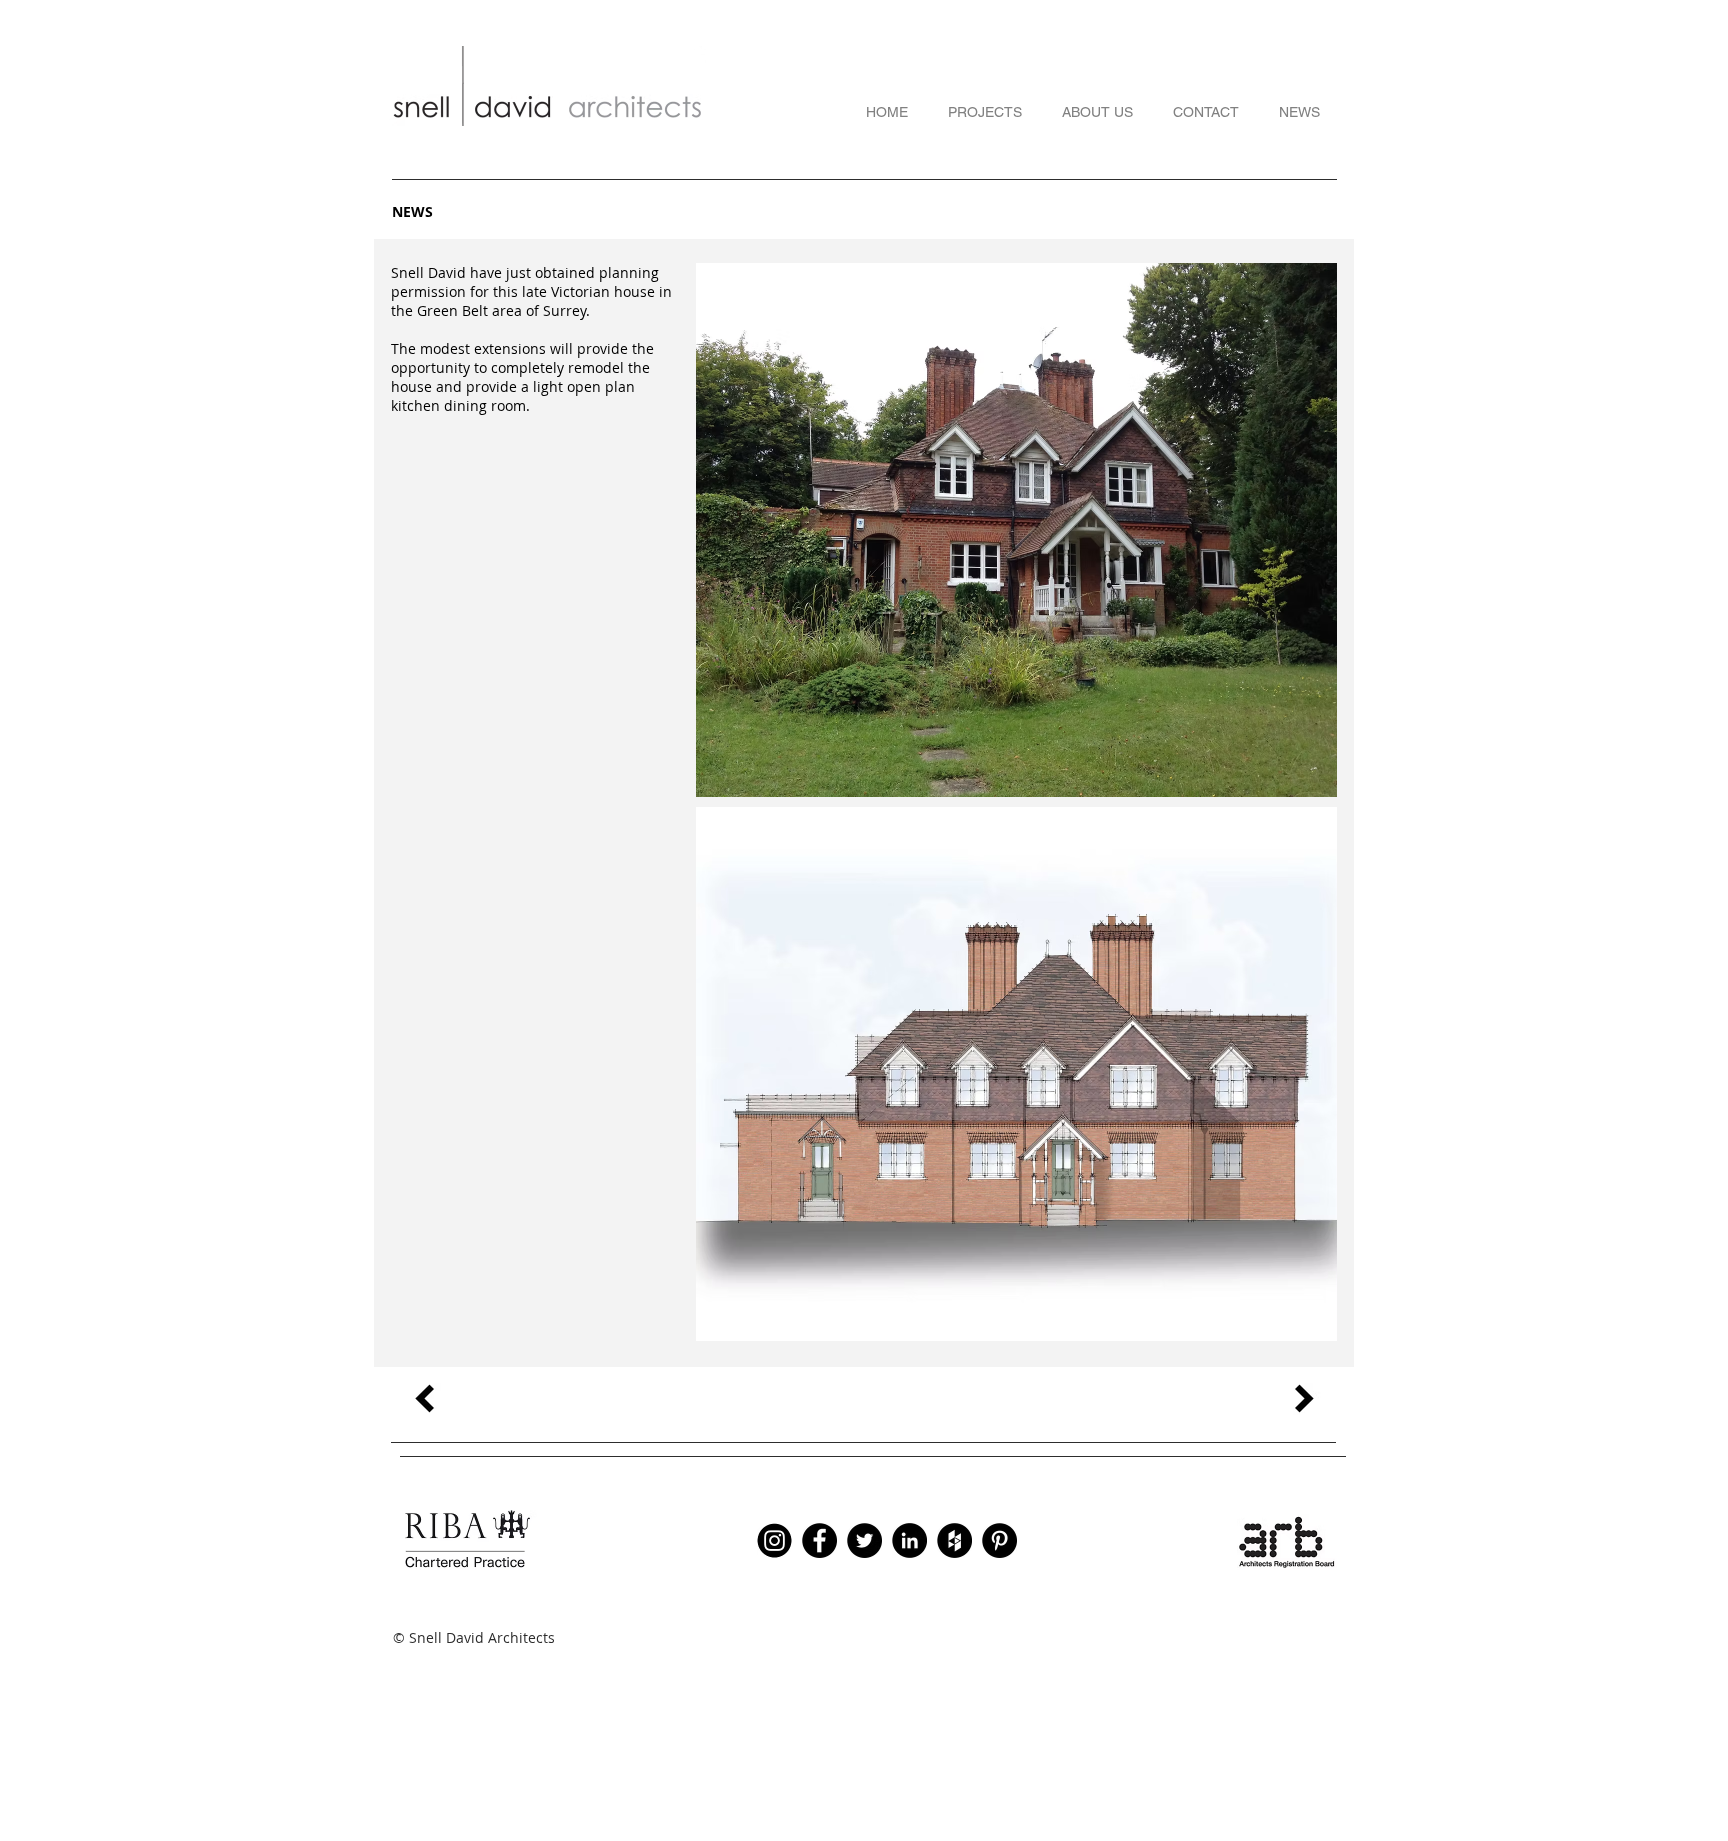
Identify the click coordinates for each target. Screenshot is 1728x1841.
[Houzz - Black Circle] (954, 1540)
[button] (1016, 530)
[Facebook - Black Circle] (819, 1540)
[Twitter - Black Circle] (864, 1540)
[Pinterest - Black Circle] (999, 1540)
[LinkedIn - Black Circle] (909, 1540)
